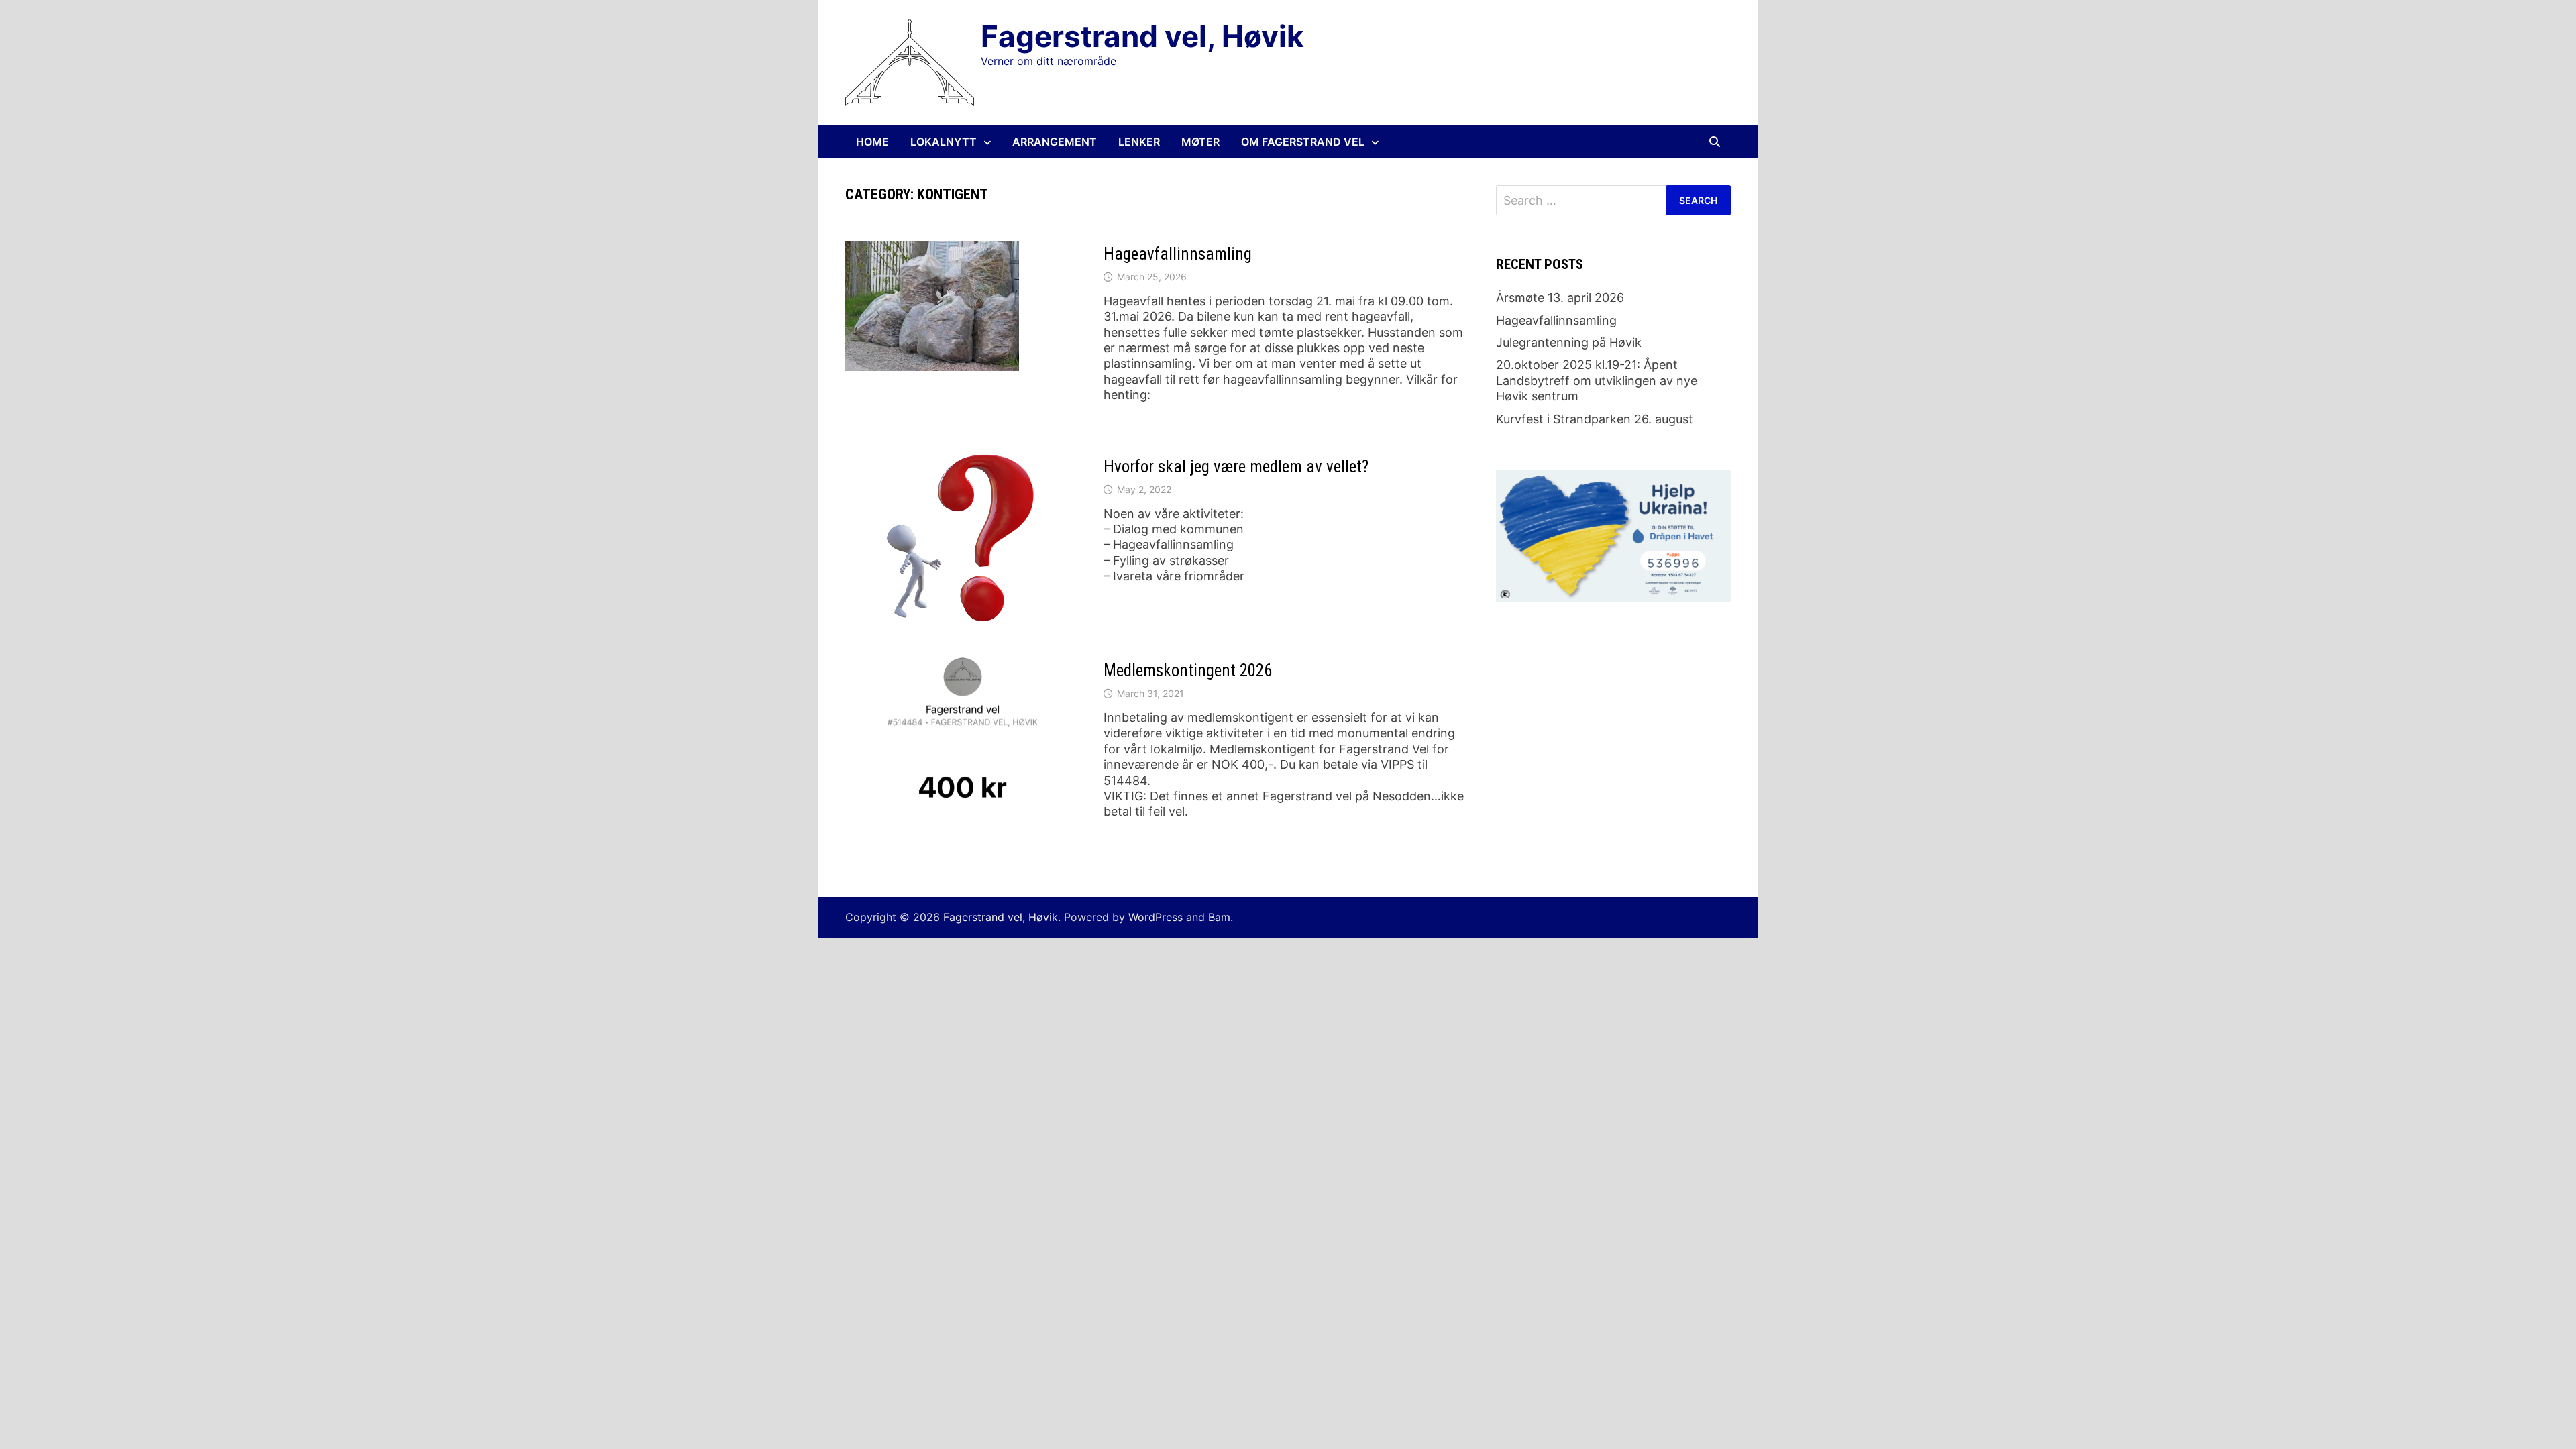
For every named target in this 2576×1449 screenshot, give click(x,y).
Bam (1219, 917)
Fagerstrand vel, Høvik (1142, 36)
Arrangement (1055, 142)
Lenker (1139, 142)
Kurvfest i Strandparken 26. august (1595, 419)
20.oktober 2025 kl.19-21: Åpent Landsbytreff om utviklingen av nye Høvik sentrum (1597, 380)
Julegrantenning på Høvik (1569, 342)
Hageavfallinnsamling (1178, 254)
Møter (1200, 142)
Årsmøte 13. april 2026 (1560, 298)
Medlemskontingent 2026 (1188, 670)
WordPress (1156, 917)
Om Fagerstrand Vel (1303, 142)
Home (872, 142)
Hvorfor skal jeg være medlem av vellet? (1236, 467)
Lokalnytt (944, 142)
